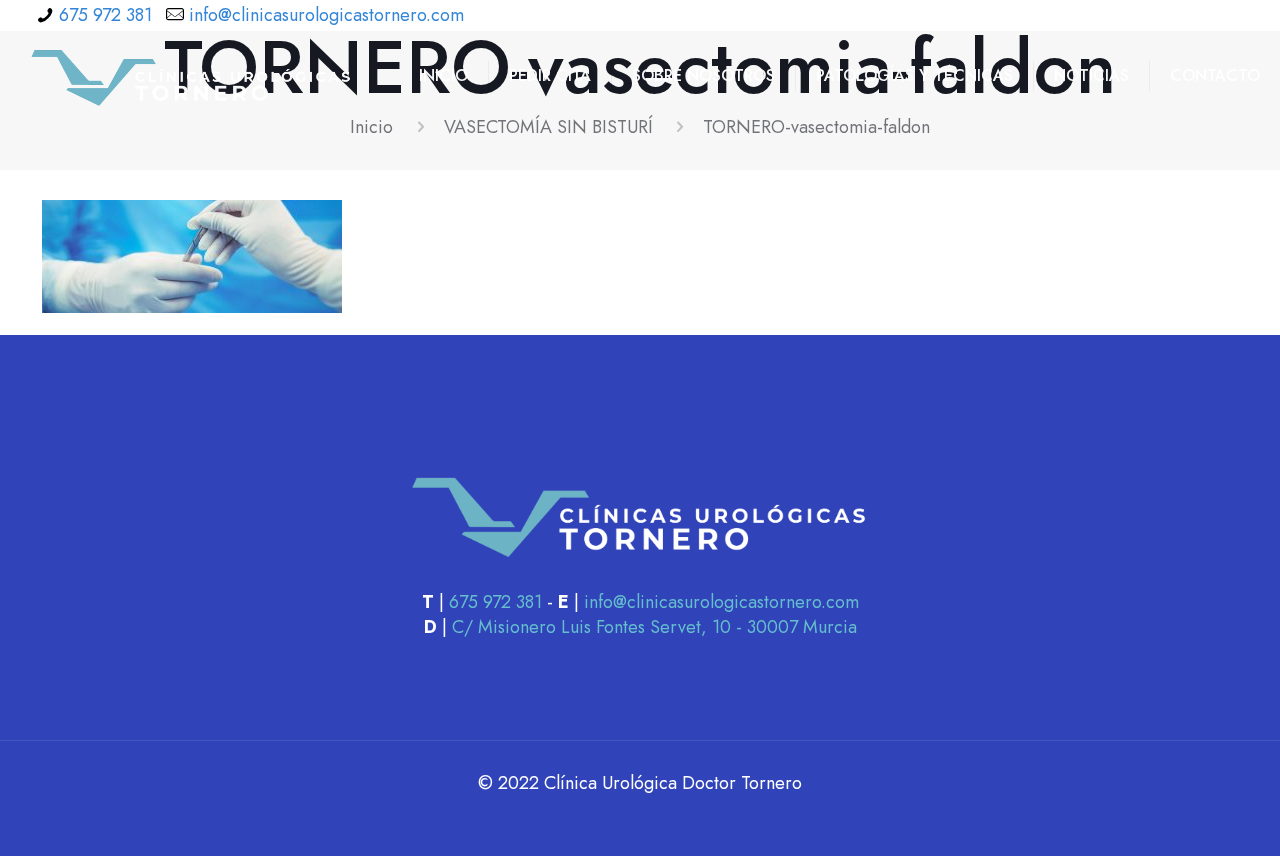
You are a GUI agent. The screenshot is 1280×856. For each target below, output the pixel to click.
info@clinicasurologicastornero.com (326, 15)
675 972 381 (105, 15)
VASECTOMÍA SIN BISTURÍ (548, 127)
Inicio (371, 127)
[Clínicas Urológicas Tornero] (192, 76)
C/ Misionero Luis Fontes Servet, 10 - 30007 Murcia (654, 627)
